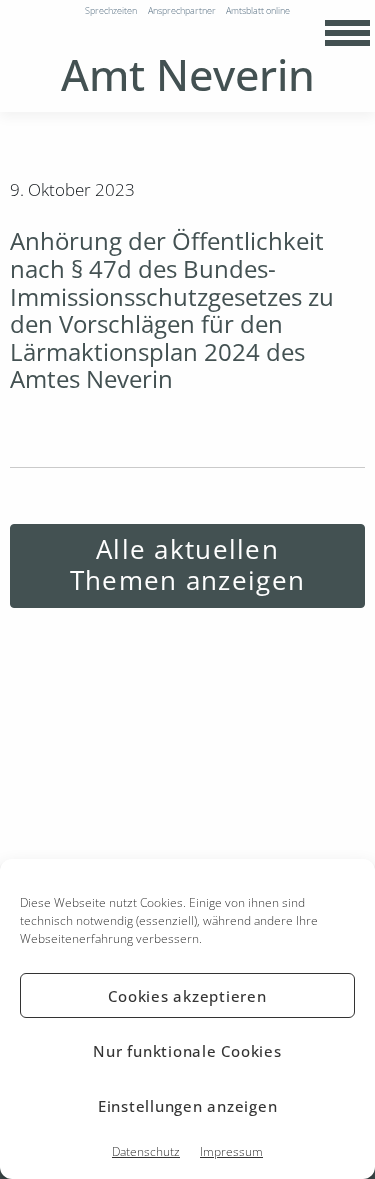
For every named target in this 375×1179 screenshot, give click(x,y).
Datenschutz (146, 1151)
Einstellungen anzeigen (188, 1106)
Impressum (231, 1151)
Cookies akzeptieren (187, 996)
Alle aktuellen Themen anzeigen (187, 565)
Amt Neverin (188, 74)
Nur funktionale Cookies (187, 1051)
